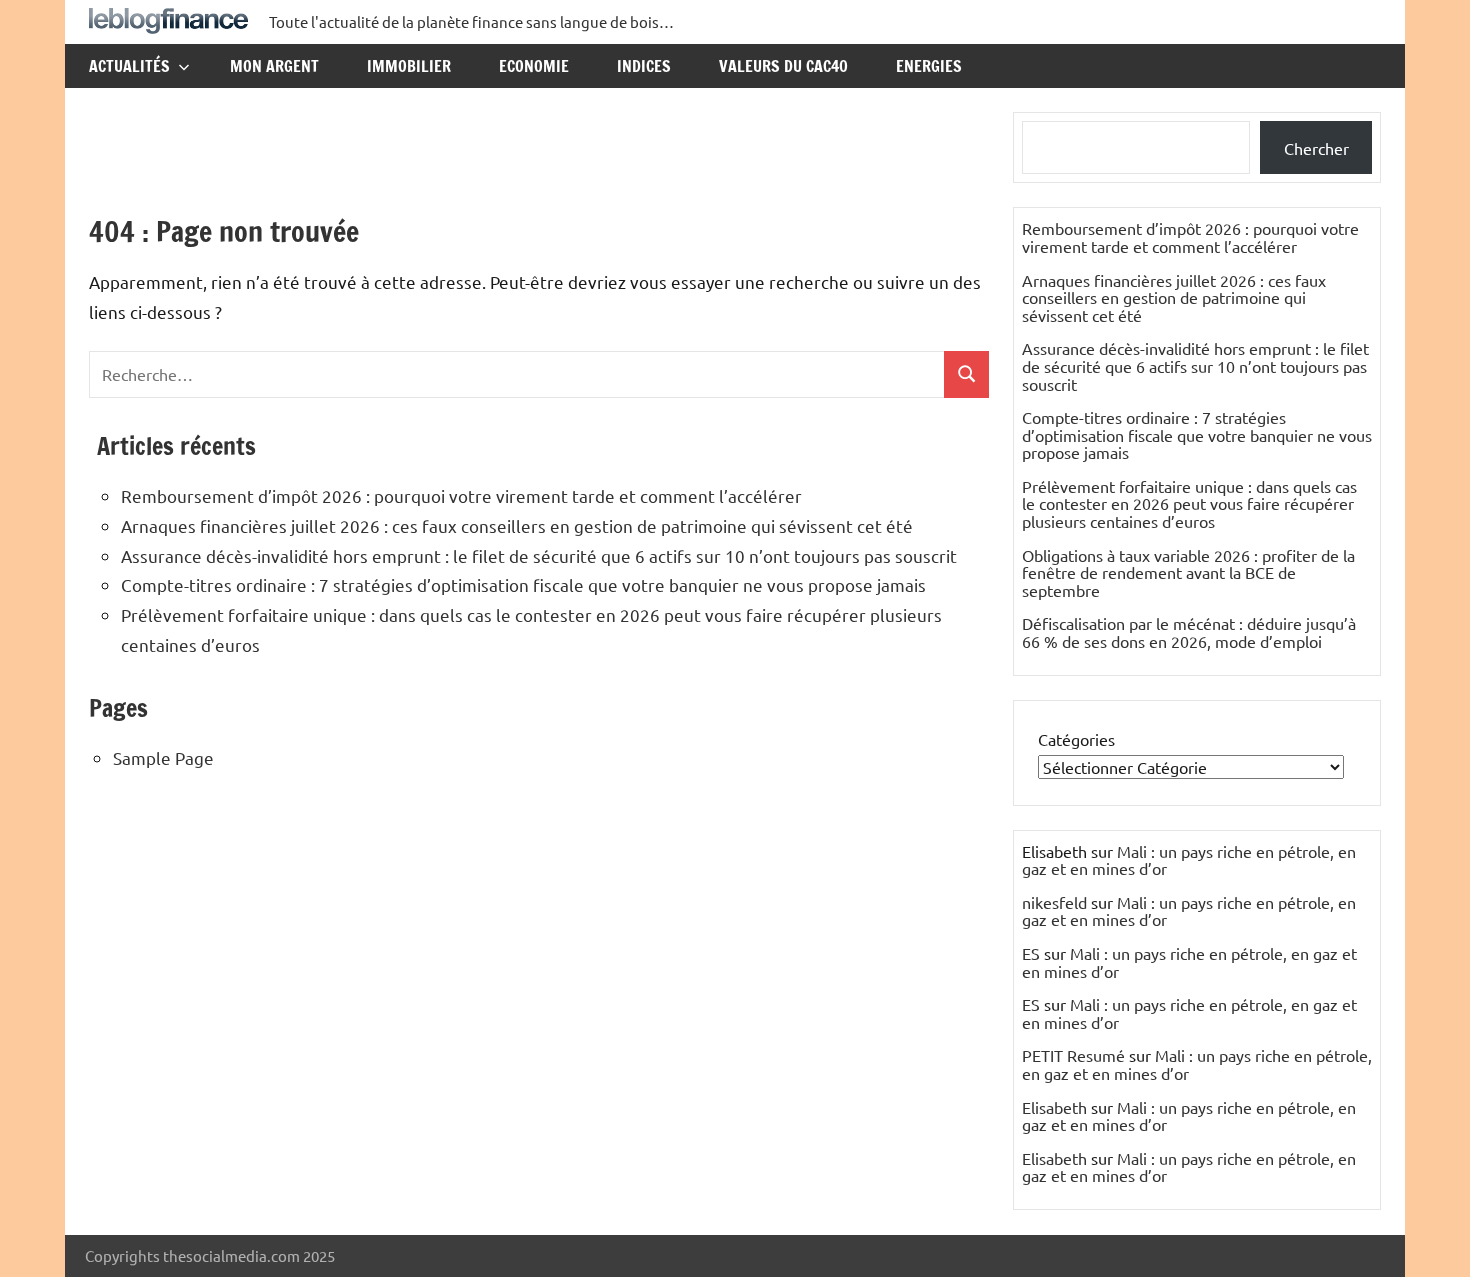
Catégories (1076, 739)
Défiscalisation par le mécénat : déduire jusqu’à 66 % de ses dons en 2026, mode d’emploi (1189, 632)
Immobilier (409, 66)
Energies (929, 66)
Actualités (129, 66)
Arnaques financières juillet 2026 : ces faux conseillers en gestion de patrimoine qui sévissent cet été (517, 525)
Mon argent (274, 66)
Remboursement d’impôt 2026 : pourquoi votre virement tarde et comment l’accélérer (461, 495)
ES (1031, 953)
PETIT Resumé (1073, 1055)
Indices (644, 66)
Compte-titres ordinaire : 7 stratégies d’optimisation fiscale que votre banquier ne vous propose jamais (523, 584)
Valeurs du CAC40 (783, 66)
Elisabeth (1054, 1107)
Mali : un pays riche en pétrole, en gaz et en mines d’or (1189, 860)
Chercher (1316, 148)
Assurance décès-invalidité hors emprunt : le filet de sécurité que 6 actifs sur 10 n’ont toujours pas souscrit (539, 555)
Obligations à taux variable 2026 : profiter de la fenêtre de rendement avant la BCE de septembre (1188, 572)
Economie (534, 66)
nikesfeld (1054, 902)
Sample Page (163, 757)
